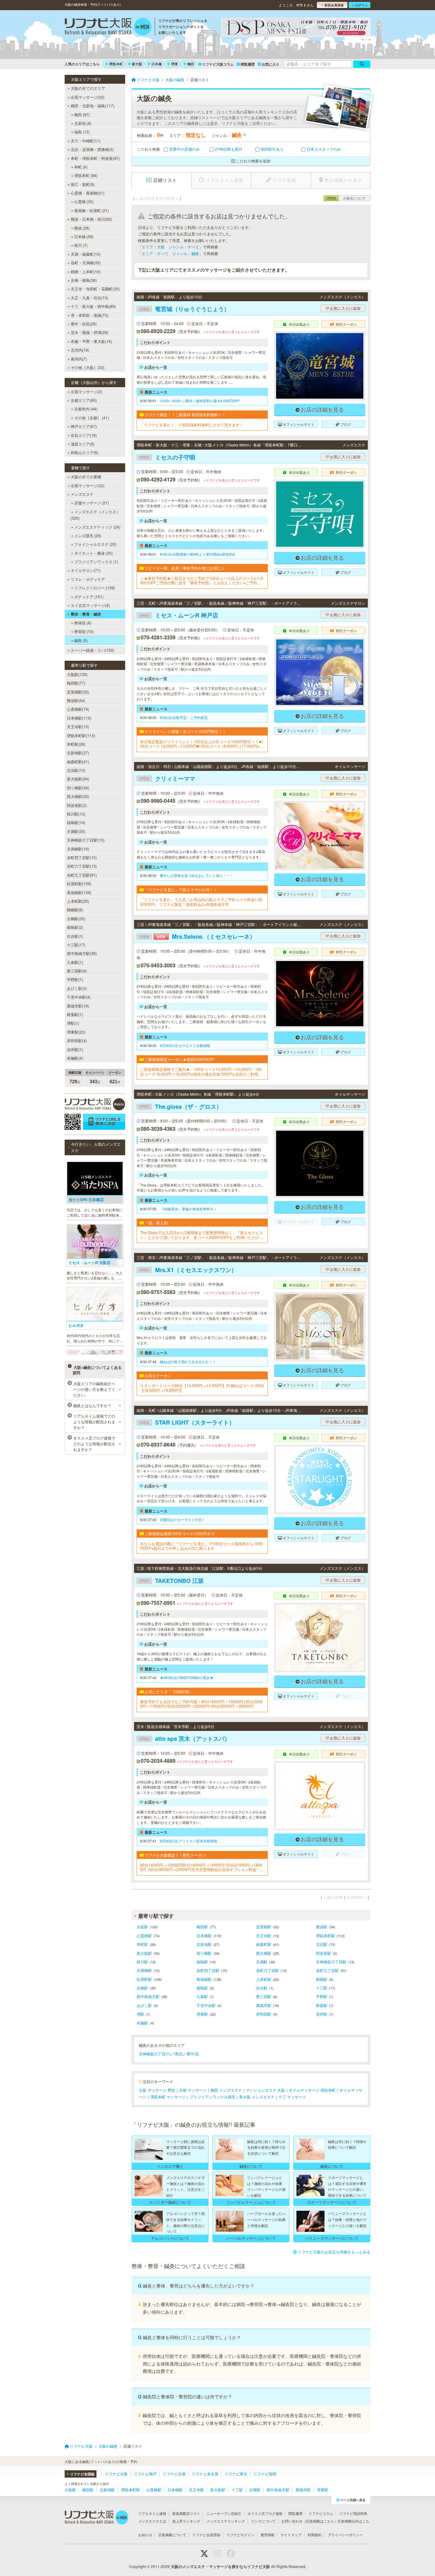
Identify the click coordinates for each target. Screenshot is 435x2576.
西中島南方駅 (148, 1996)
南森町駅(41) (78, 761)
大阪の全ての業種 (86, 477)
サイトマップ (291, 2535)
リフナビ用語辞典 (353, 2513)
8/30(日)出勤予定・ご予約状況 (184, 717)
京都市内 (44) (86, 409)
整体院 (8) (83, 623)
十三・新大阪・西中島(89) (93, 306)
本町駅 (142, 1944)
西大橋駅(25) (78, 796)
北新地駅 (204, 1944)
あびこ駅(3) (77, 988)
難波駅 (322, 1927)
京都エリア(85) (84, 400)
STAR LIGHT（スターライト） (187, 1422)
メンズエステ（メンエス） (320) (95, 515)
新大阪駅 (144, 1953)
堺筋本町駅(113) (81, 735)
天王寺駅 (264, 1936)
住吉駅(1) (75, 936)
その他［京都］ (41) (92, 418)
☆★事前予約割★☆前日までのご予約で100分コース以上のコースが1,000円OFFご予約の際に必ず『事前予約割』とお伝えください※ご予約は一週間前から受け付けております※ (202, 581)
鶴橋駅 (322, 1979)
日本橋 (157, 64)
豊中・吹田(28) (84, 324)
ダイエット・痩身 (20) (93, 553)
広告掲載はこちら (320, 2521)
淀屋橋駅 (264, 1927)
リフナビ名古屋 (205, 2474)
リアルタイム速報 (152, 2513)
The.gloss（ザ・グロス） (181, 1107)
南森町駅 (264, 1944)
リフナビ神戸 (145, 2474)
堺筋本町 (116, 64)
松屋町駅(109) (79, 883)
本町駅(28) (76, 744)
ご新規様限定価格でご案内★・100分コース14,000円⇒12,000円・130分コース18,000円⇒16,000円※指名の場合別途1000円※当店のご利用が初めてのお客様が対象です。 (201, 1072)
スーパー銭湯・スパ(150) (93, 650)
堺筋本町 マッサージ (168, 2097)
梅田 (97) (82, 114)
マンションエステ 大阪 (265, 2090)
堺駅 (140, 2014)
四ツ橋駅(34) (78, 788)
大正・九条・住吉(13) (89, 298)
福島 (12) (82, 132)
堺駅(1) (73, 1023)
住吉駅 (262, 1988)
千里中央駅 (206, 2005)
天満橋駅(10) (78, 849)
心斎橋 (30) (84, 201)
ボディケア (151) (89, 597)
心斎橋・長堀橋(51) (88, 193)
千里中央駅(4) (79, 997)
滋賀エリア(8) (83, 444)
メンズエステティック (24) (97, 527)
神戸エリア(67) (84, 426)
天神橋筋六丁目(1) (155, 2054)
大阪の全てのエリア (88, 88)
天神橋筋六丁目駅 (331, 1962)
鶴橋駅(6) (75, 910)
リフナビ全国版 (82, 2474)
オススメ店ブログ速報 (265, 2513)
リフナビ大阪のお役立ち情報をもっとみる (334, 2252)
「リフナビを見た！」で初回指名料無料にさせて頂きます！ (192, 425)
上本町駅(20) (78, 901)
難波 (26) (82, 228)
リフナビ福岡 (265, 2474)
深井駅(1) (75, 1049)
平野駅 (322, 1996)
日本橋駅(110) (79, 718)
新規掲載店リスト (186, 2513)
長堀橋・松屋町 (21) (92, 210)
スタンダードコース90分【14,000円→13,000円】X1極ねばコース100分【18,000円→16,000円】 (202, 1388)
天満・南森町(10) (86, 254)
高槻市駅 (264, 2005)
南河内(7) (79, 359)
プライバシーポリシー (345, 2535)
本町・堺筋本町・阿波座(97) (95, 158)
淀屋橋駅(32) (78, 692)
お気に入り (271, 64)
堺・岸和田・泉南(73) (89, 315)
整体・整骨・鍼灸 (86, 614)
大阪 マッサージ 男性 (157, 2090)
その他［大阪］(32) (88, 367)
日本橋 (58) (84, 236)
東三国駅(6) (77, 971)
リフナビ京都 (174, 2474)
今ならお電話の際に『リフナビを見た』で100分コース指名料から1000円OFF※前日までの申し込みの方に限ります (201, 1546)
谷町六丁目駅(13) (82, 866)
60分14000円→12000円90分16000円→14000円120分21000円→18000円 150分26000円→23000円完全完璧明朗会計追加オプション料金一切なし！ (202, 1867)
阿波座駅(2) (77, 805)
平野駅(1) (75, 979)
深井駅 (322, 2014)
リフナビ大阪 (116, 2474)
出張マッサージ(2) (86, 391)
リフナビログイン (240, 2535)
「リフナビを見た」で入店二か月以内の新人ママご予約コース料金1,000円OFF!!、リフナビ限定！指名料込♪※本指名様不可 (201, 902)
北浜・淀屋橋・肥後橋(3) (92, 149)
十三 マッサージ (292, 2097)
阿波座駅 (324, 1953)
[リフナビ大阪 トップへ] (108, 27)
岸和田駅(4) (77, 1040)
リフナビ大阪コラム (218, 64)
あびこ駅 (144, 2005)
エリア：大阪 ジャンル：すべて (170, 247)
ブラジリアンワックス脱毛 (212, 2097)
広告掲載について (172, 2535)
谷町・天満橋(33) (86, 263)
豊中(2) (193, 2054)
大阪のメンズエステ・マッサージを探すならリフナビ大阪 (220, 2566)
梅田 (191, 64)
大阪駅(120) (77, 674)
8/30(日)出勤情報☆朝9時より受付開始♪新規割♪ (197, 554)
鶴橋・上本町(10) (86, 271)
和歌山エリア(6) (85, 452)
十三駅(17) (76, 945)
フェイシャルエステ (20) (95, 544)
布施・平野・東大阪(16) (91, 341)
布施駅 (142, 2023)
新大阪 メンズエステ (257, 2097)
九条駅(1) (75, 962)
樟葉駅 (322, 2005)
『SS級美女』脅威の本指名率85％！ (189, 1209)
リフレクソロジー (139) (95, 588)
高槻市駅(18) (78, 1006)
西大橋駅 (264, 1953)
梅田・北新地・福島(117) (93, 106)
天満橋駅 (144, 1970)
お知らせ (145, 2535)
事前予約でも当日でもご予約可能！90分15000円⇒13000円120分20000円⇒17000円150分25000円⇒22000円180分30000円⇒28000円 (201, 1704)
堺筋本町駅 (325, 1936)
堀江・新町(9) (83, 184)
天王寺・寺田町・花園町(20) (95, 289)
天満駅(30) (76, 831)
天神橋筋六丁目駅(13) (86, 840)
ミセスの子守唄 (167, 457)
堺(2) (178, 2054)
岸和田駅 (264, 2014)
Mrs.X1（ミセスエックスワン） (188, 1270)
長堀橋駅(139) (79, 892)
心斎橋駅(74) (78, 709)
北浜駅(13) (76, 770)
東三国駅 (264, 1996)
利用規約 (315, 2535)
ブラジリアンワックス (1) (96, 562)
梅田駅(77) (76, 683)
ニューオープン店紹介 (224, 2513)
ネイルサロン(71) (86, 570)
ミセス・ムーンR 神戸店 (179, 615)
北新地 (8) (83, 123)
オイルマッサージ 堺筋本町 (312, 2090)
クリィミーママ (167, 779)
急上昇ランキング (186, 2521)
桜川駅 (142, 1962)
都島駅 (202, 1988)
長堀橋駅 (204, 1979)
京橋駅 (142, 1988)
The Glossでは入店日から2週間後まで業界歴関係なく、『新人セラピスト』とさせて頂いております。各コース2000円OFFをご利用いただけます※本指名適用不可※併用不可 (202, 1235)
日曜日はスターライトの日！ (183, 1519)
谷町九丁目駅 (327, 1970)
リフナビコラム (321, 2513)
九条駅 (202, 1996)
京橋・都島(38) (84, 280)
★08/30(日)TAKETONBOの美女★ (187, 1677)
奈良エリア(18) (84, 435)
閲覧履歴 (248, 64)
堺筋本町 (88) (86, 175)
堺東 (175, 64)
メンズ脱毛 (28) (88, 535)
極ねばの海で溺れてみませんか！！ (188, 1362)
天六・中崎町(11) (86, 141)
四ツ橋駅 (204, 1953)
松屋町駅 (144, 1979)
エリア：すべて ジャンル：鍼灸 (170, 253)
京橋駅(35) (76, 918)
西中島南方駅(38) (82, 953)
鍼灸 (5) (81, 640)
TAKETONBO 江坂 (172, 1581)
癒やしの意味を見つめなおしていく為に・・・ (197, 875)
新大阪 (137, 64)
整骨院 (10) (84, 631)
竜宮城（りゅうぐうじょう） (185, 309)
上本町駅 (264, 1979)
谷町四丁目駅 (208, 1970)
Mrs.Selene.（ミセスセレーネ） (197, 936)
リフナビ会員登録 (206, 2535)
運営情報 (267, 2535)
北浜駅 (322, 1944)
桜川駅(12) (76, 814)
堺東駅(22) (76, 1032)
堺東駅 (202, 2014)
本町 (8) (81, 167)
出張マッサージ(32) (88, 97)
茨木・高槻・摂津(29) (89, 332)
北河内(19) (80, 350)
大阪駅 (142, 1927)
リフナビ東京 (236, 2474)
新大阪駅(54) (78, 779)
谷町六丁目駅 (267, 1970)
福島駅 (202, 1962)
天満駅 (262, 1962)
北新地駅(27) (78, 753)
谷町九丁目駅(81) (82, 875)
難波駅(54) (76, 700)
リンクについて (263, 2521)
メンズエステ (82, 494)
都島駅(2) (75, 927)
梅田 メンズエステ (226, 2090)
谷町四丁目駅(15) (82, 857)
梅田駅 (202, 1927)
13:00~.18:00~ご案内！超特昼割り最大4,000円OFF (200, 401)
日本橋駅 (204, 1936)
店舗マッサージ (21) (92, 503)
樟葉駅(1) (75, 1014)
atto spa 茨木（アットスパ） (185, 1739)
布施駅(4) (75, 1058)
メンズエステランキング (226, 2521)
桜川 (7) (81, 245)
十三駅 (322, 1988)
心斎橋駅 (144, 1936)
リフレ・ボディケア (88, 579)
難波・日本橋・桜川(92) (91, 219)
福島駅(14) (76, 822)
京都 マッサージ (193, 2090)
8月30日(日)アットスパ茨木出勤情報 (189, 1841)
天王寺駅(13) (78, 726)
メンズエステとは (152, 2521)
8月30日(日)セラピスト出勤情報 (185, 1045)
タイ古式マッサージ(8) (90, 605)
